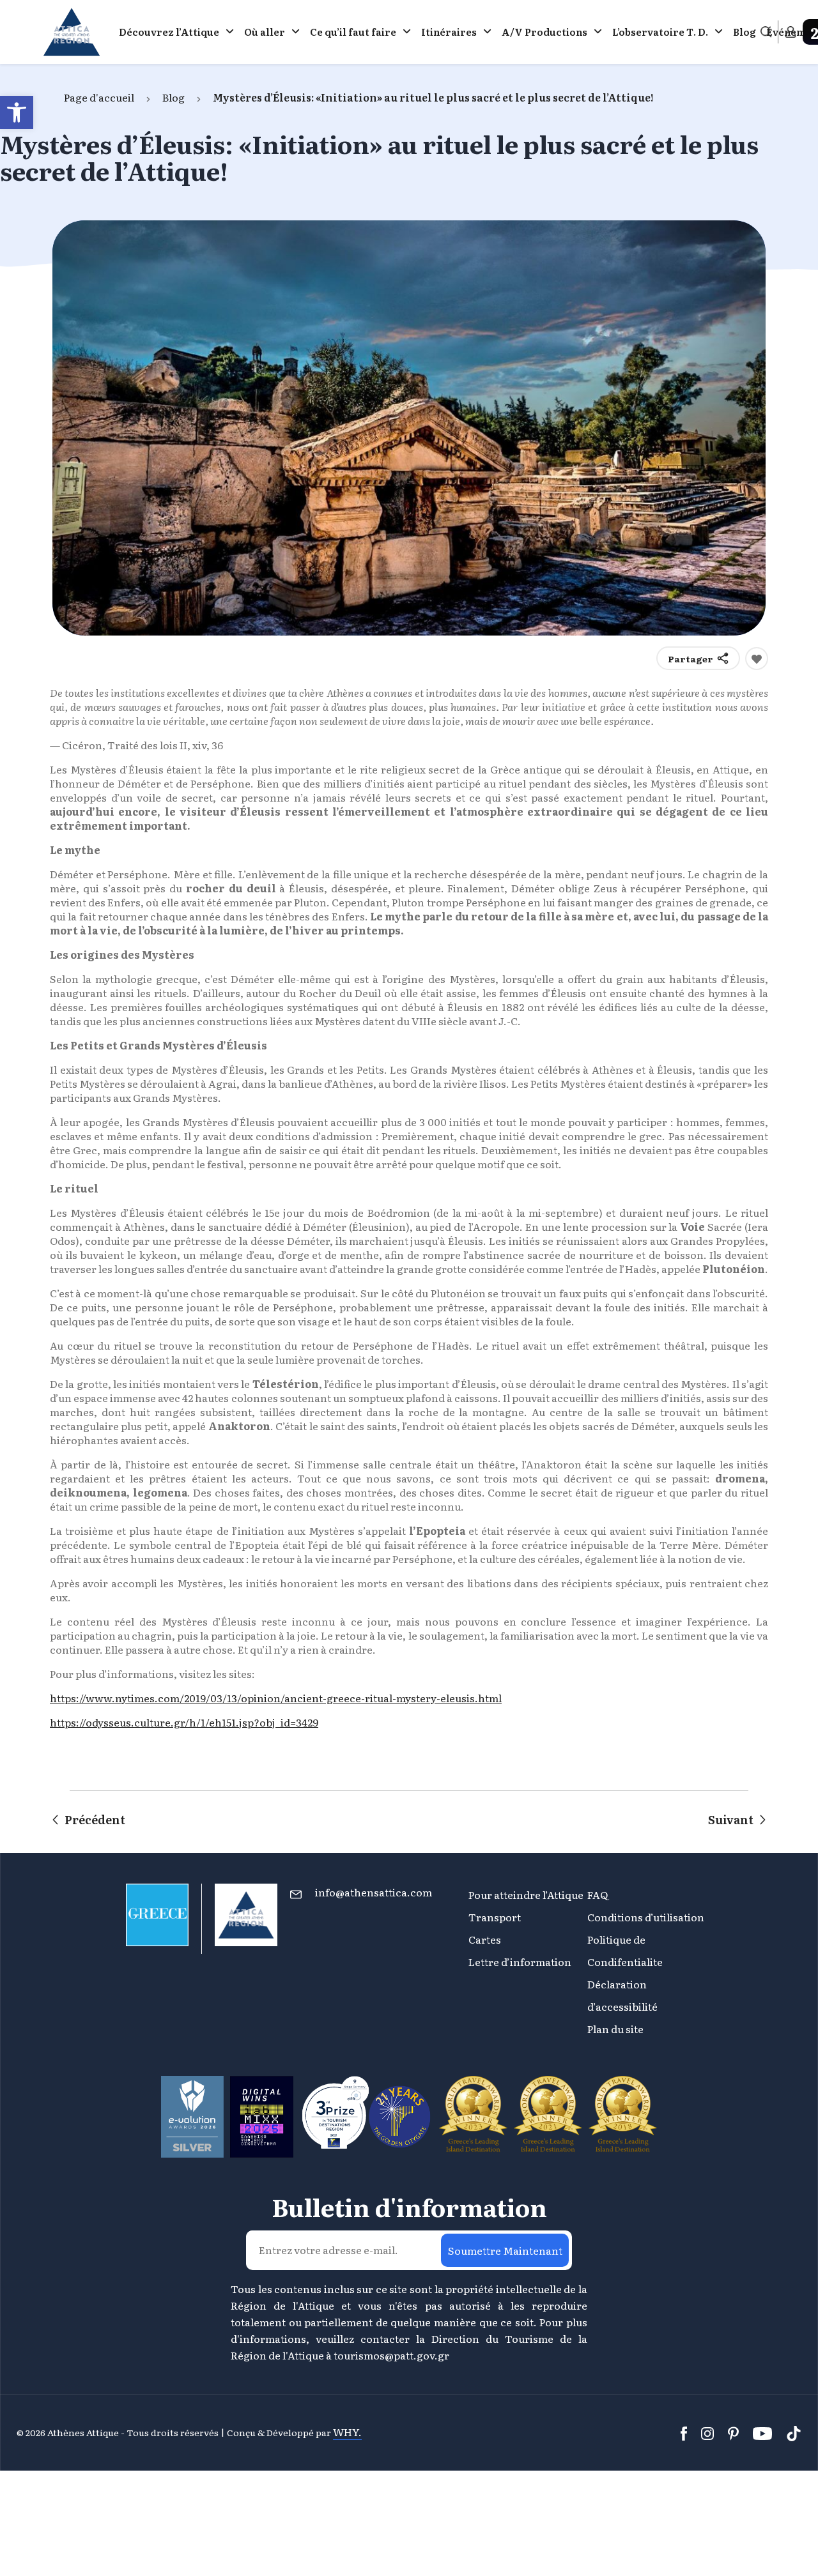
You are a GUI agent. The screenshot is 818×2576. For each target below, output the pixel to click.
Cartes (485, 1939)
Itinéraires (449, 32)
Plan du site (615, 2029)
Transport (495, 1917)
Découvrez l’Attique (169, 32)
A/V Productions (544, 32)
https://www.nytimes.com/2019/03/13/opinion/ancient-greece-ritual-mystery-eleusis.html (276, 1698)
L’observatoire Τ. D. (660, 32)
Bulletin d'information (409, 2207)
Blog (745, 32)
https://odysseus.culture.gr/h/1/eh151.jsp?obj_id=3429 (184, 1722)
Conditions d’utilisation (646, 1917)
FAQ (598, 1894)
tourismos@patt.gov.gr (391, 2355)
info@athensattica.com (374, 1892)
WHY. (347, 2432)
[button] (17, 112)
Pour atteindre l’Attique (526, 1894)
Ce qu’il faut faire (353, 32)
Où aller (265, 32)
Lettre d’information (520, 1962)
